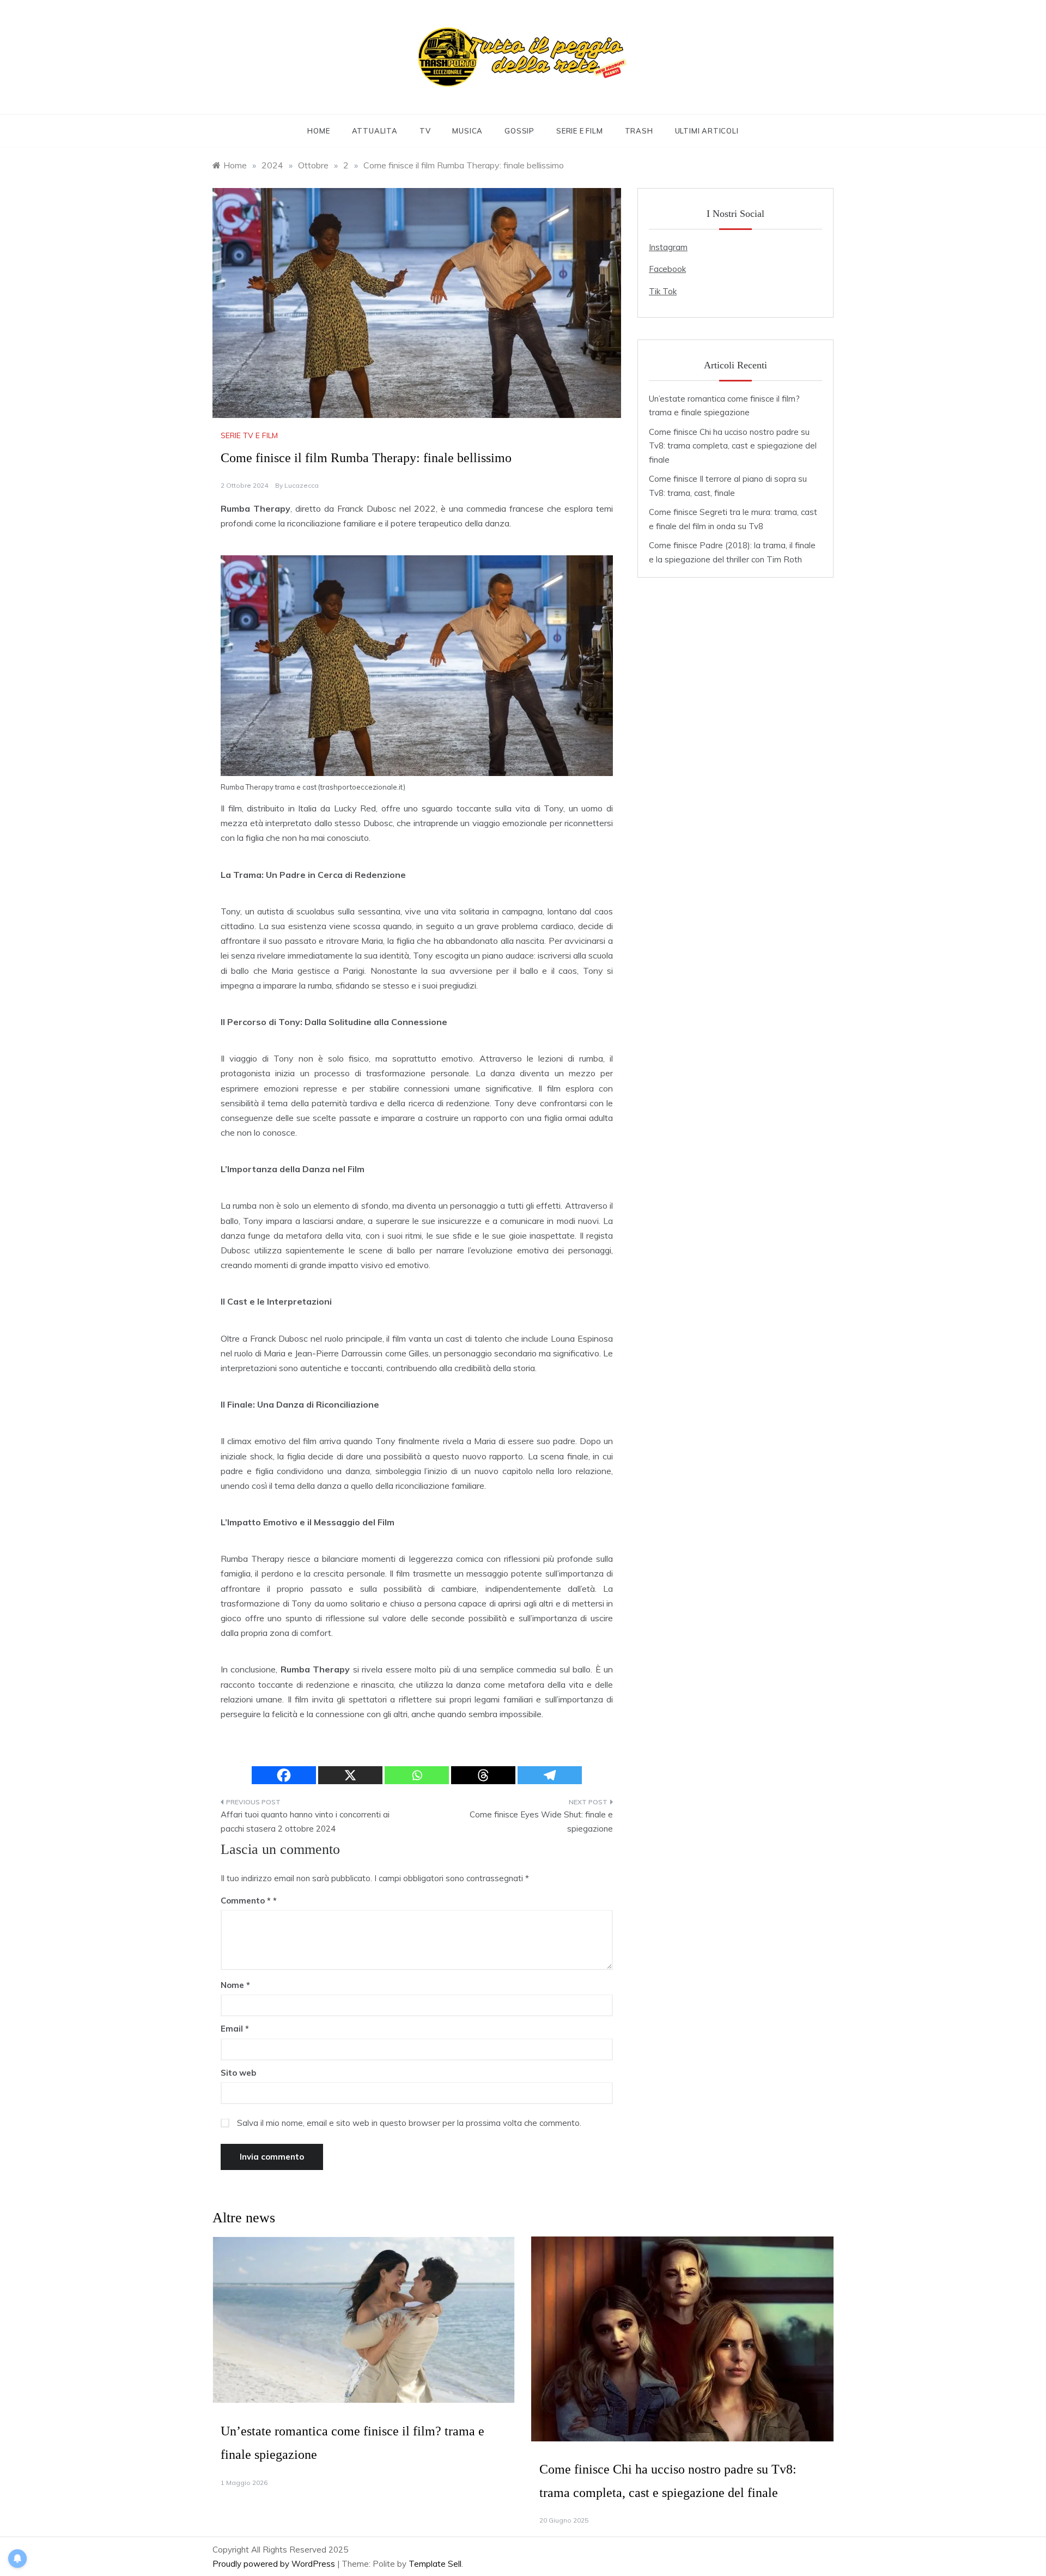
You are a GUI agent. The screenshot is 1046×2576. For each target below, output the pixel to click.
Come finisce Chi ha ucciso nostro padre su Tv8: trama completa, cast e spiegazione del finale (733, 446)
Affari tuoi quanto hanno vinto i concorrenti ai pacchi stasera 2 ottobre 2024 (305, 1822)
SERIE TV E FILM (249, 435)
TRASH (639, 131)
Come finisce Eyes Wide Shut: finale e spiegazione (541, 1822)
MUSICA (467, 131)
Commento (246, 1901)
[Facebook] (284, 1775)
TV (425, 131)
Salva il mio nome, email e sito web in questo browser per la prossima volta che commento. (409, 2123)
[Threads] (483, 1775)
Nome (235, 1985)
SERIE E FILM (580, 131)
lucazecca (302, 485)
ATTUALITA (375, 131)
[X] (350, 1775)
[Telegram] (550, 1775)
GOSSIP (519, 131)
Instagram (668, 247)
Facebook (667, 269)
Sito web (238, 2073)
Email (235, 2029)
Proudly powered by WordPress (275, 2564)
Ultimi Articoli (707, 131)
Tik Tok (663, 291)
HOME (318, 131)
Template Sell (435, 2564)
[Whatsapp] (417, 1775)
